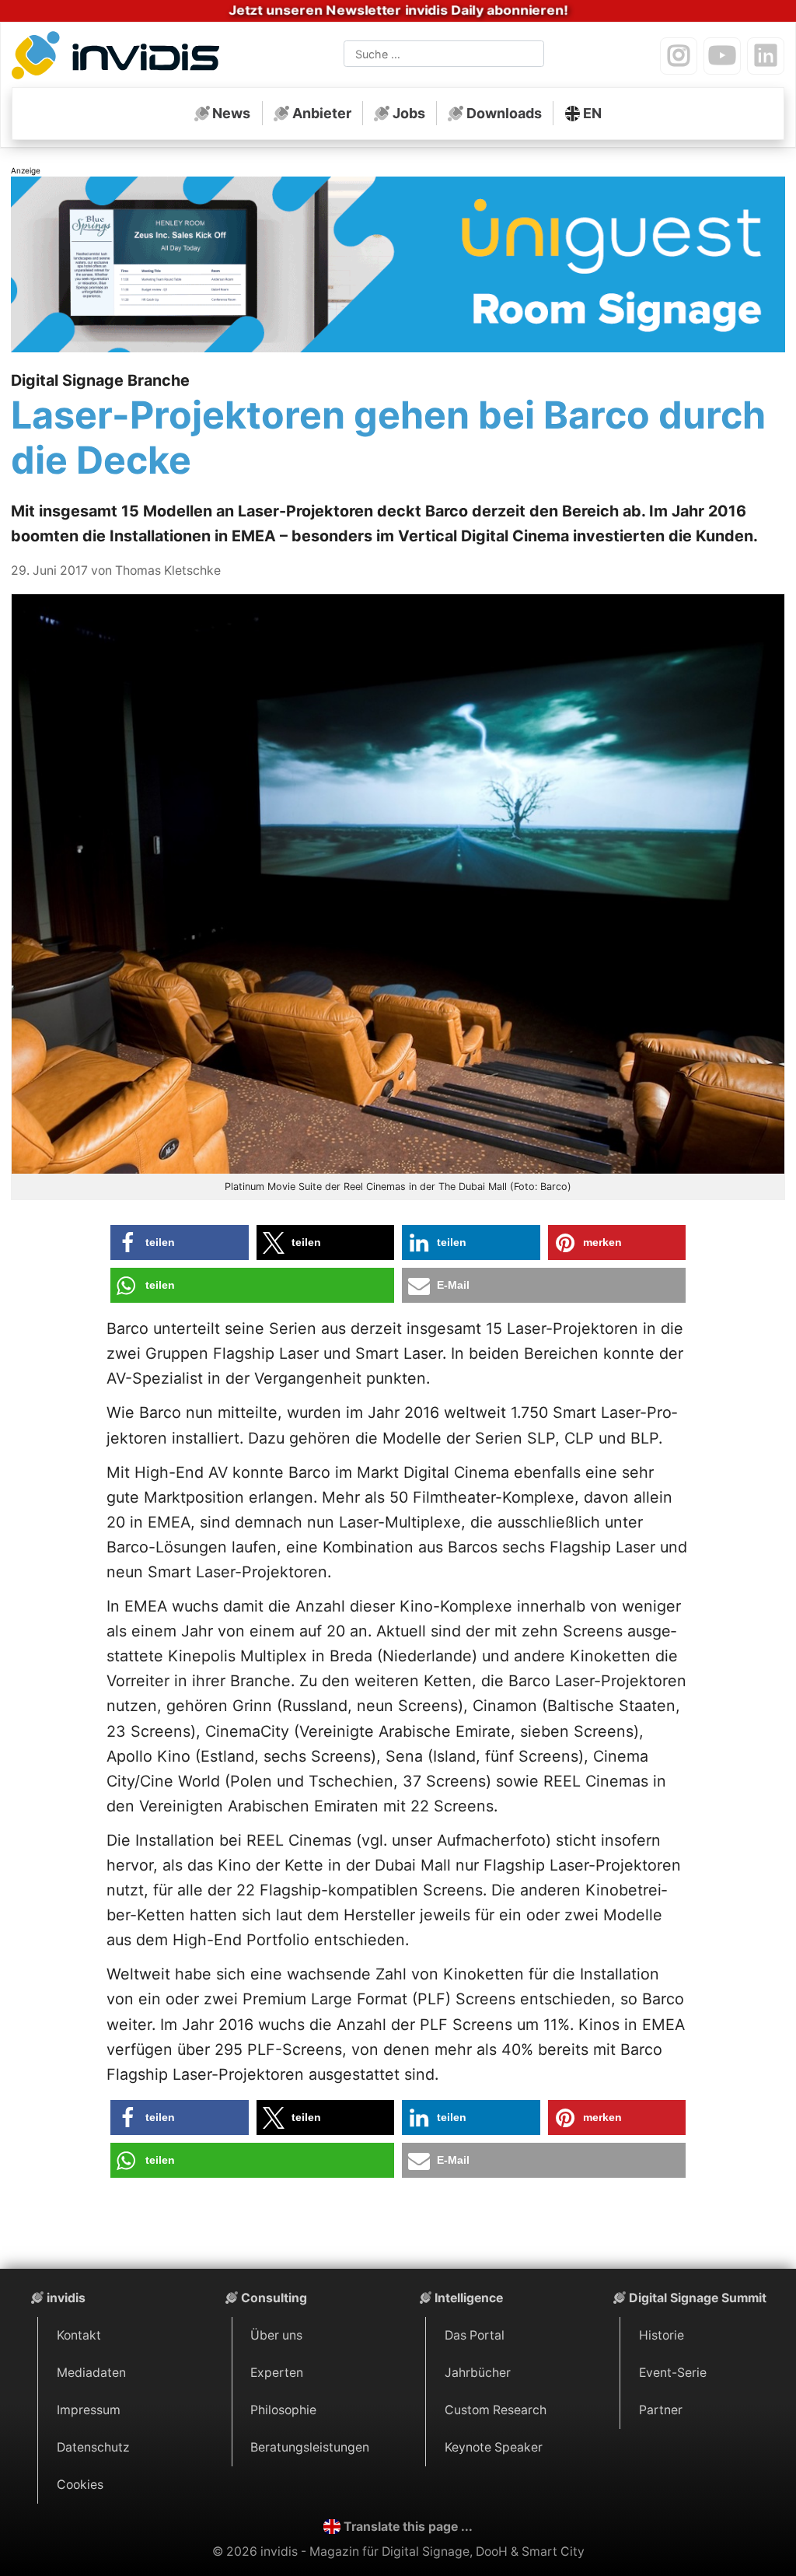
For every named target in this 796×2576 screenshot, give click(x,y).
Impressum (89, 2410)
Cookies (80, 2485)
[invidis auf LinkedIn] (766, 56)
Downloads (504, 113)
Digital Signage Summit (698, 2298)
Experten (277, 2373)
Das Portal (475, 2335)
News (231, 113)
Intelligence (469, 2298)
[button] (180, 1242)
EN (592, 113)
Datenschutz (93, 2447)
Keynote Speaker (494, 2447)
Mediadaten (91, 2373)
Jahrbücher (478, 2373)
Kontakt (79, 2335)
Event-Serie (673, 2373)
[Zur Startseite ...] (120, 58)
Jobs (409, 113)
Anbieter (322, 113)
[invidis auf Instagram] (679, 56)
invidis (66, 2298)
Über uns (276, 2335)
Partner (661, 2410)
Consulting (274, 2298)
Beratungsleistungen (310, 2447)
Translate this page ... (408, 2527)
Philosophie (283, 2410)
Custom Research (496, 2410)
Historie (662, 2335)
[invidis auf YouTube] (722, 56)
